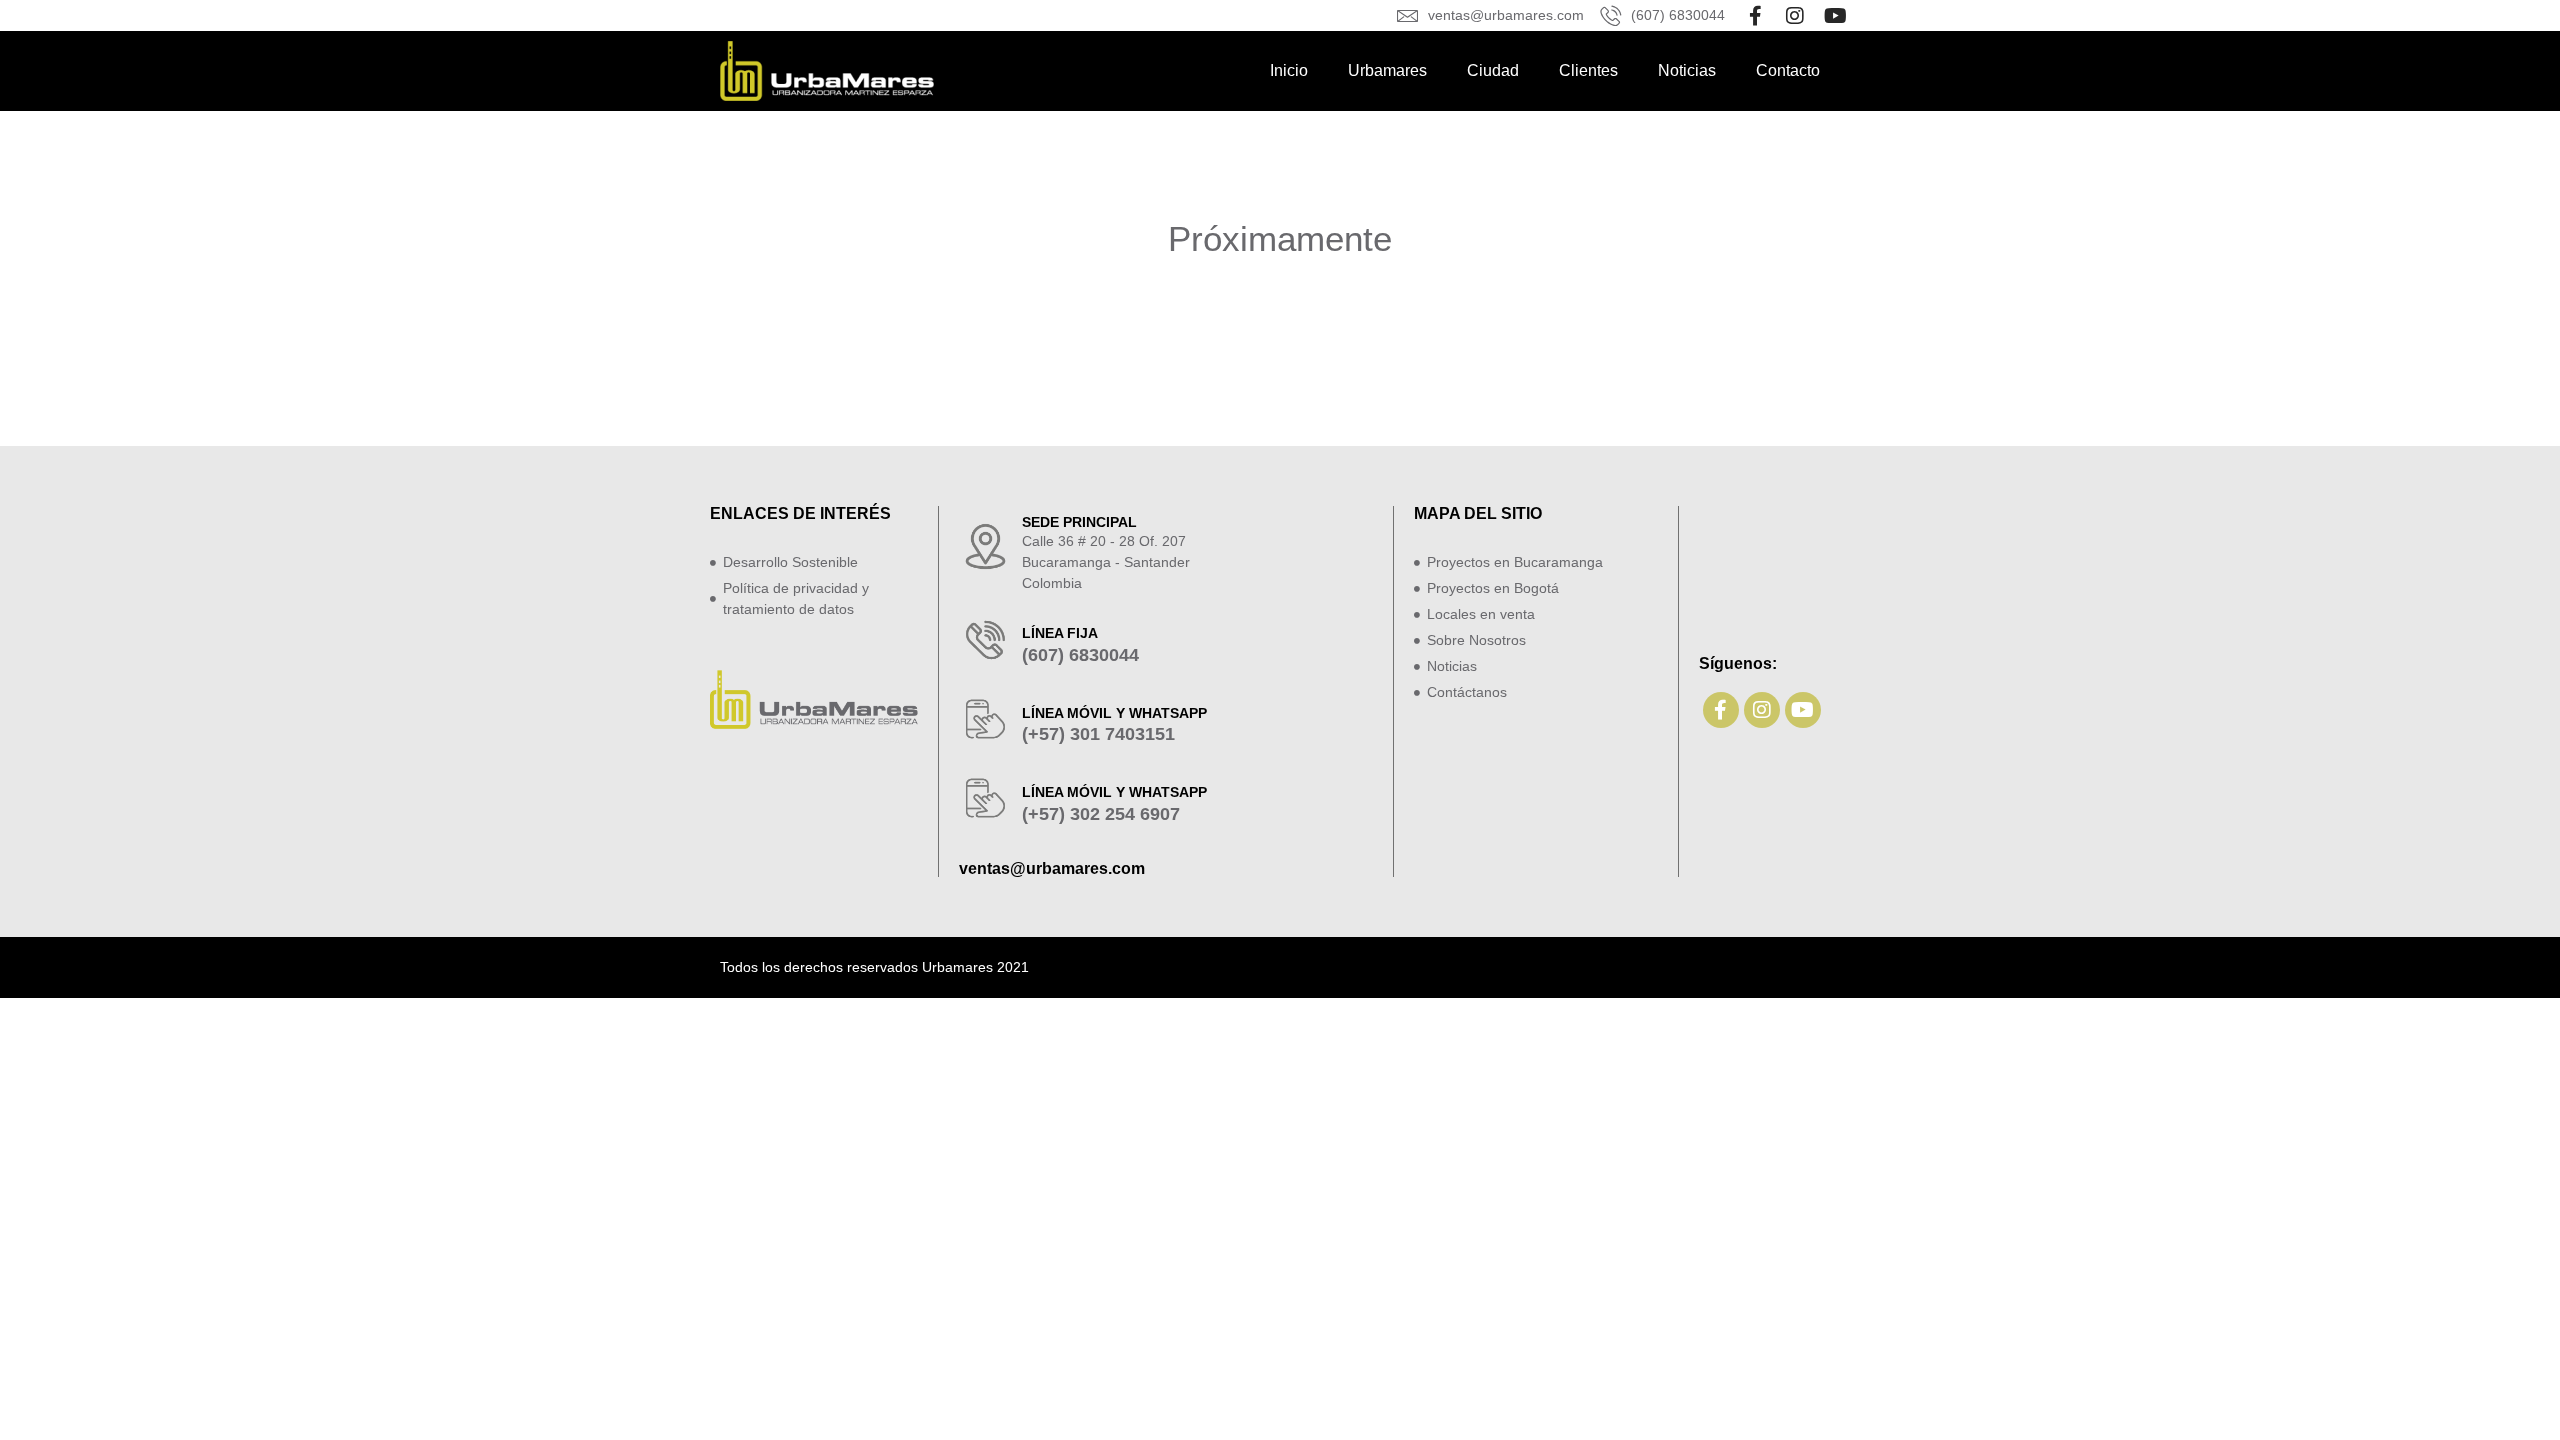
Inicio (1289, 70)
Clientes (1588, 70)
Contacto (1788, 70)
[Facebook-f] (1755, 16)
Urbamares (1387, 70)
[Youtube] (1835, 16)
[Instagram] (1795, 16)
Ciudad (1493, 70)
